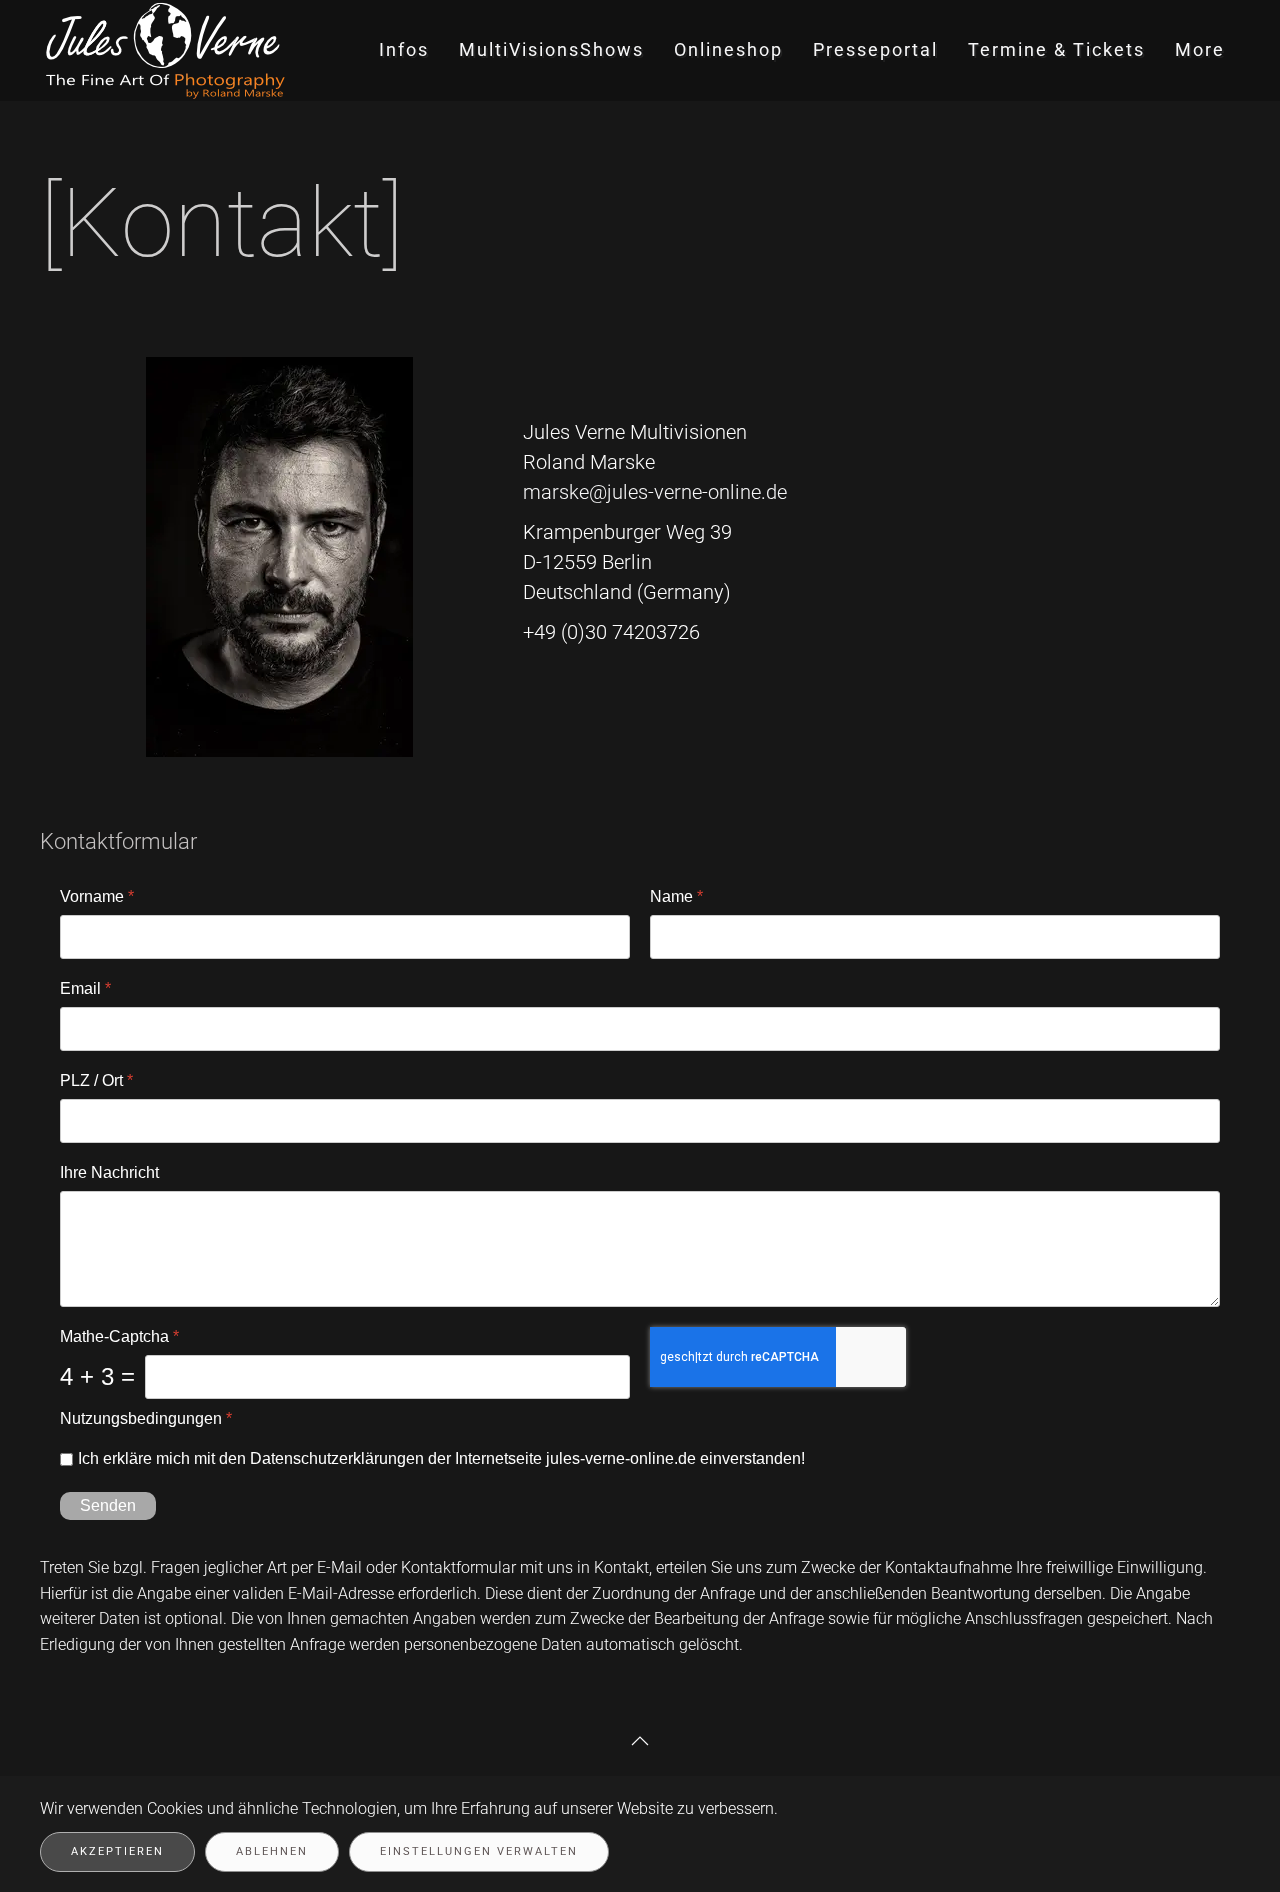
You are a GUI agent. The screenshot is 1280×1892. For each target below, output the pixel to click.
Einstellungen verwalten (479, 1851)
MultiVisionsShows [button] (551, 49)
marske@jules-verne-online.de (655, 492)
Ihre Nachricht (109, 1172)
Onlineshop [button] (728, 49)
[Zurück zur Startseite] (168, 50)
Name (676, 896)
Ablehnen (272, 1851)
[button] (640, 1741)
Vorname (97, 896)
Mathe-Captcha (119, 1336)
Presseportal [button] (875, 49)
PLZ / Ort (96, 1080)
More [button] (1200, 49)
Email (85, 988)
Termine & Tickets (1056, 49)
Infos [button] (404, 49)
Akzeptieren (117, 1851)
